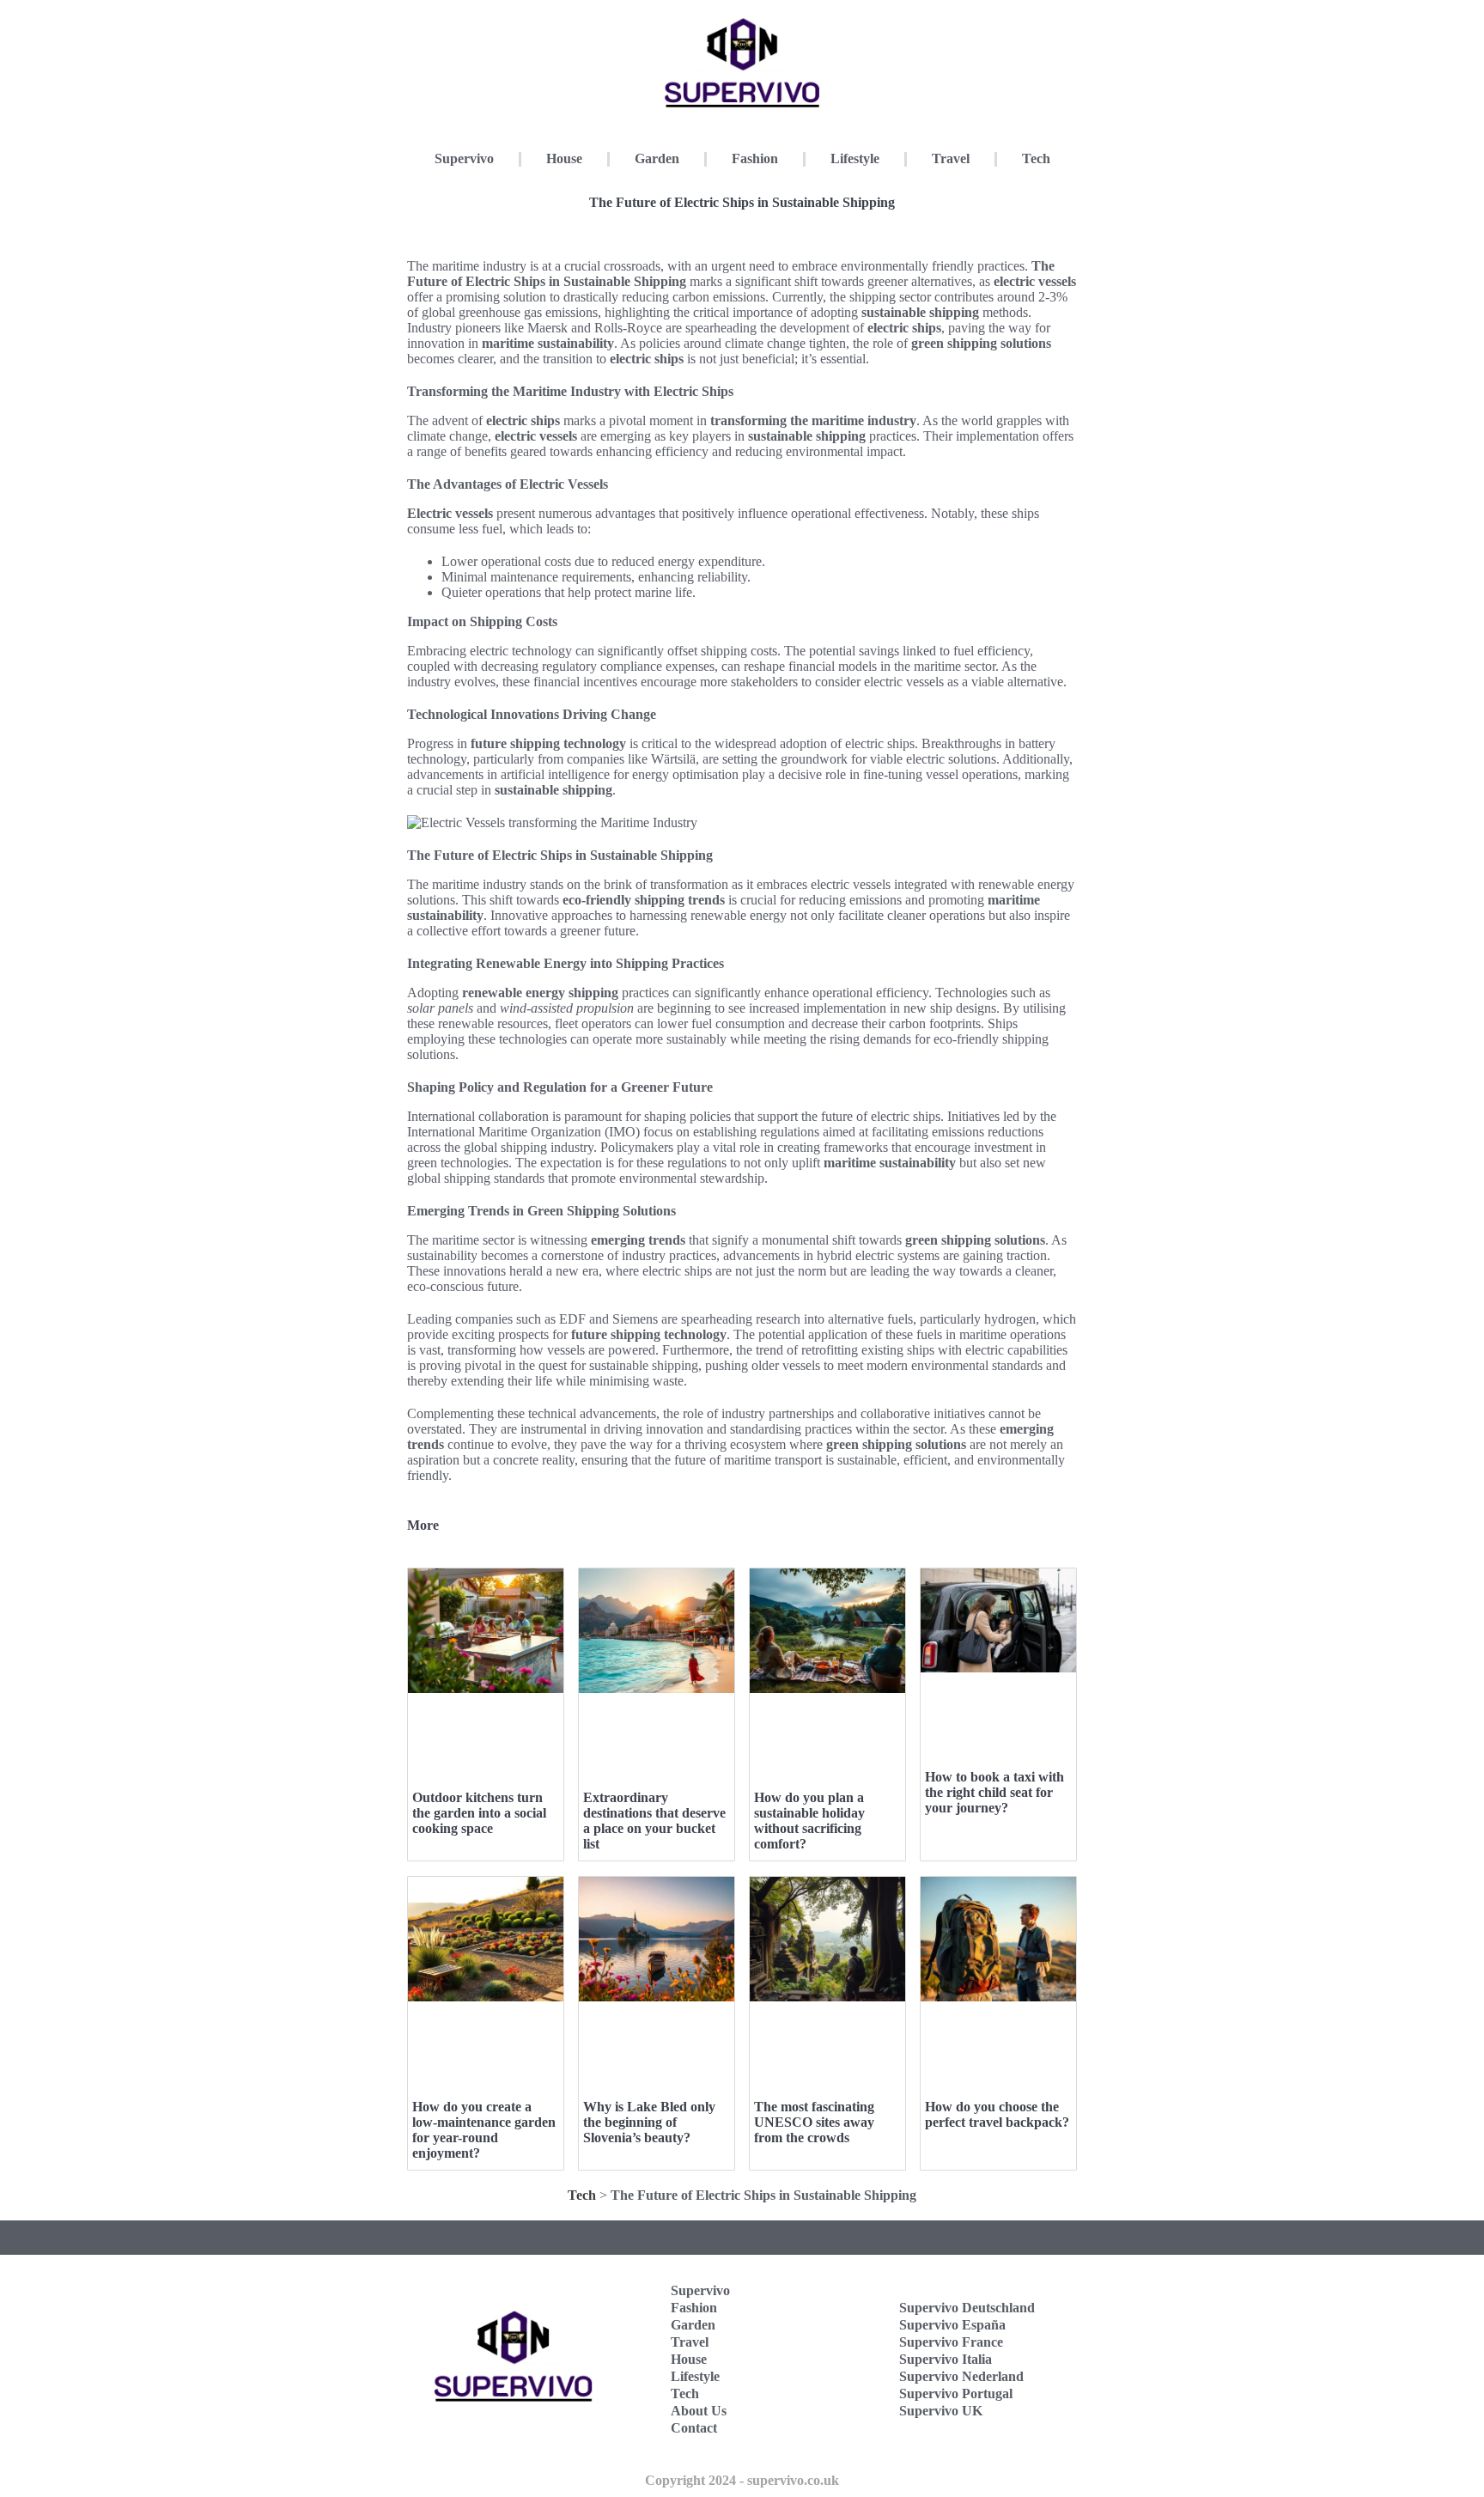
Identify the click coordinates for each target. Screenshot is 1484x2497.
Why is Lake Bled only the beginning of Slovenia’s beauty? (649, 2122)
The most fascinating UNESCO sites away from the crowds (814, 2122)
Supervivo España (952, 2325)
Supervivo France (951, 2342)
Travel (951, 158)
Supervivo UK (941, 2411)
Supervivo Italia (946, 2359)
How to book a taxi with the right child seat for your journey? (994, 1792)
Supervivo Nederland (961, 2376)
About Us (699, 2411)
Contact (694, 2428)
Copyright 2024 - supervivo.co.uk (742, 2480)
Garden (657, 158)
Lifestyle (855, 158)
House (564, 158)
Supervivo (464, 158)
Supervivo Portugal (956, 2393)
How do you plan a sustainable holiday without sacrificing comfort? (809, 1821)
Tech (1036, 158)
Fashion (755, 158)
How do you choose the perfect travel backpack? (997, 2114)
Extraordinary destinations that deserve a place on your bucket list (654, 1821)
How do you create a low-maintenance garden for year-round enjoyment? (484, 2130)
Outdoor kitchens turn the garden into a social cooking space (479, 1813)
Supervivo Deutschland (967, 2308)
